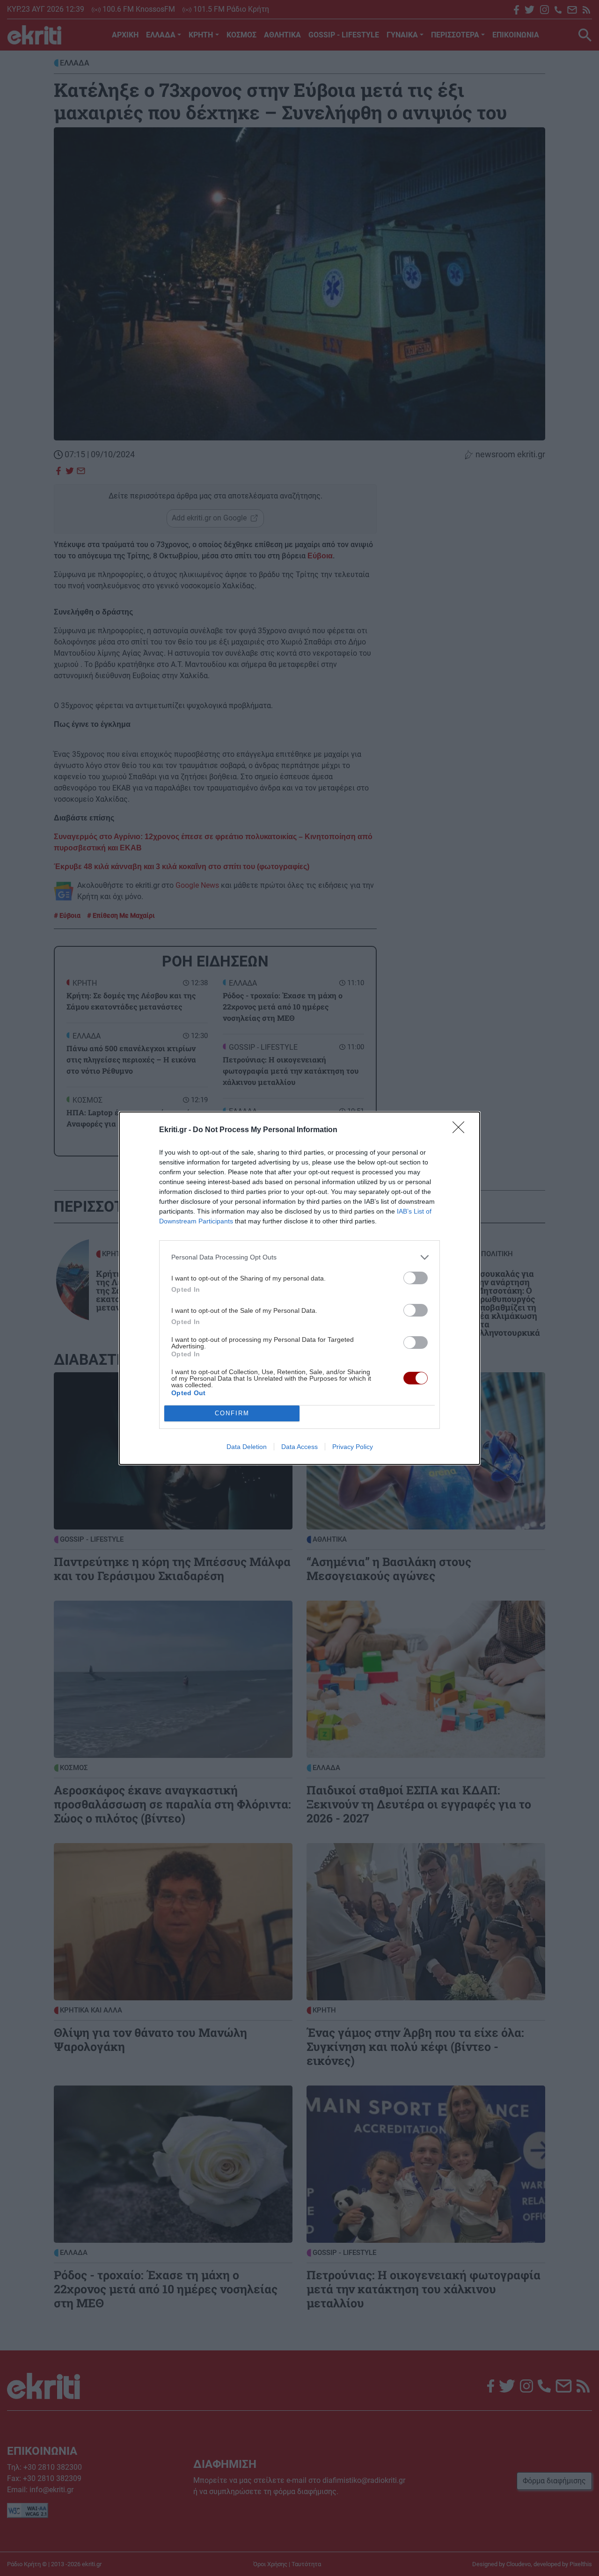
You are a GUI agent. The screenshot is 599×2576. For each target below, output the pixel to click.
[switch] (416, 1278)
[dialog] (299, 1288)
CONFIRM (232, 1413)
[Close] (461, 1130)
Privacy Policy (353, 1447)
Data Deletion (247, 1447)
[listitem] (299, 1257)
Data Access (299, 1447)
